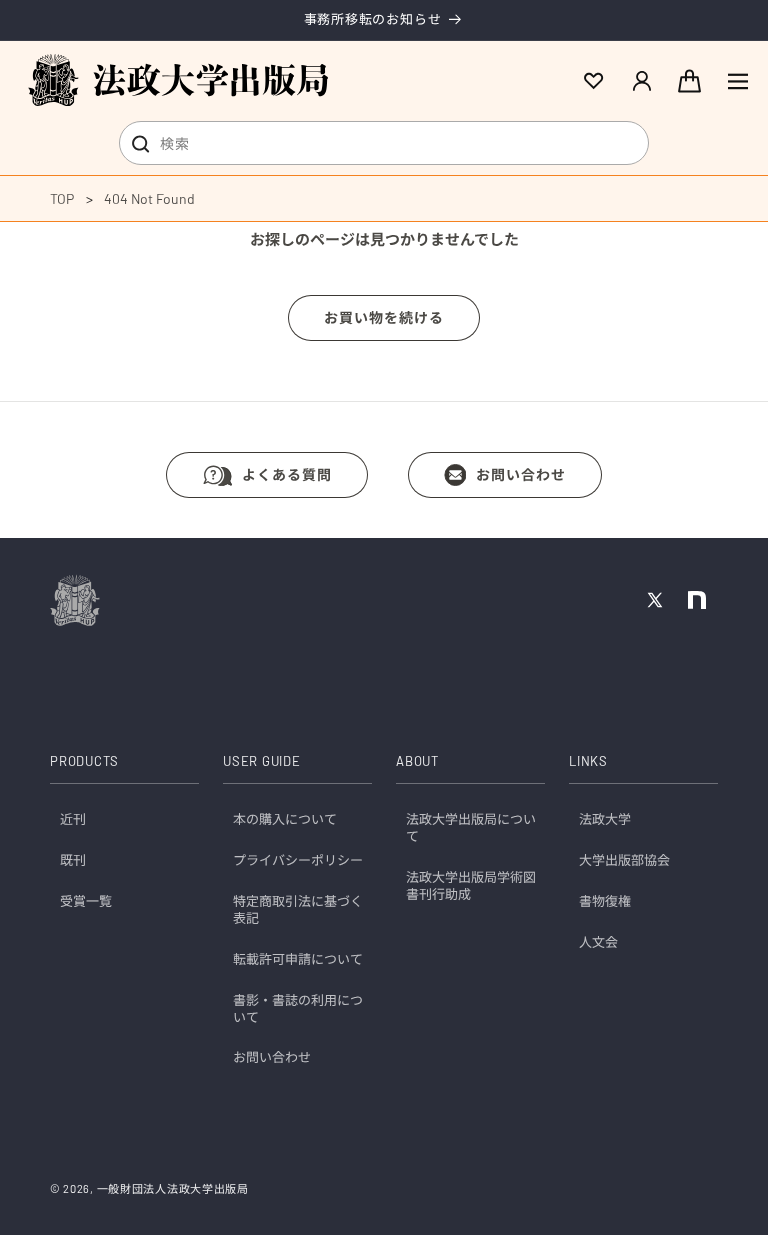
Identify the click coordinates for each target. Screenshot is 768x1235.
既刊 (73, 860)
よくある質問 (287, 474)
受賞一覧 (86, 901)
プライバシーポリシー (298, 860)
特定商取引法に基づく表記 (298, 909)
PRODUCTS (84, 761)
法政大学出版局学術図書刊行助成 (471, 885)
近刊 (73, 819)
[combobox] (384, 143)
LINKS (588, 761)
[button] (738, 81)
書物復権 (605, 901)
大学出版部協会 (624, 860)
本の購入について (285, 819)
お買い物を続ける (384, 317)
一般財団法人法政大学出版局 (173, 1188)
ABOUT (417, 761)
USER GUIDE (262, 761)
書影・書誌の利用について (298, 1008)
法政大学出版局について (471, 827)
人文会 (598, 942)
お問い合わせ (521, 474)
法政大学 (605, 819)
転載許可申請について (298, 959)
